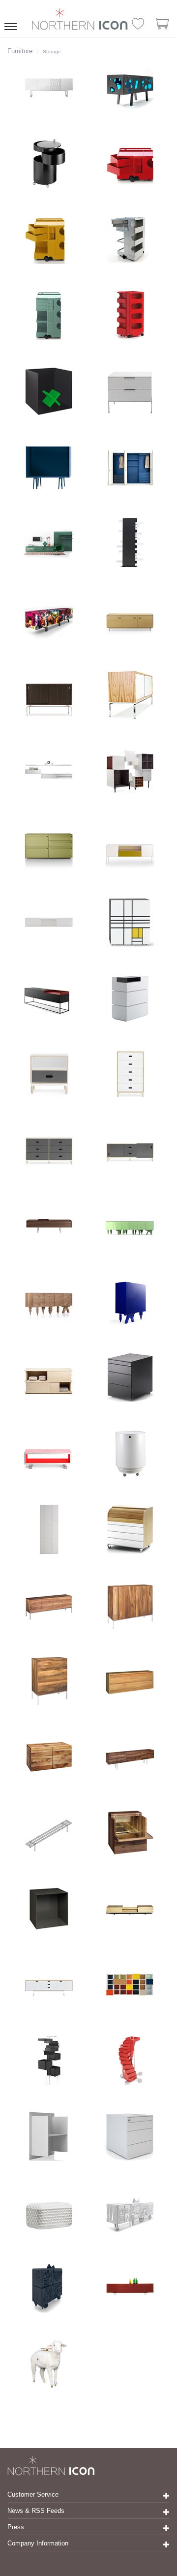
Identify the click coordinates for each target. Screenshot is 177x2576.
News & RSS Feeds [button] (36, 2511)
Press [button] (16, 2527)
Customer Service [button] (33, 2494)
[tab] (88, 2495)
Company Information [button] (38, 2543)
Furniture (20, 51)
